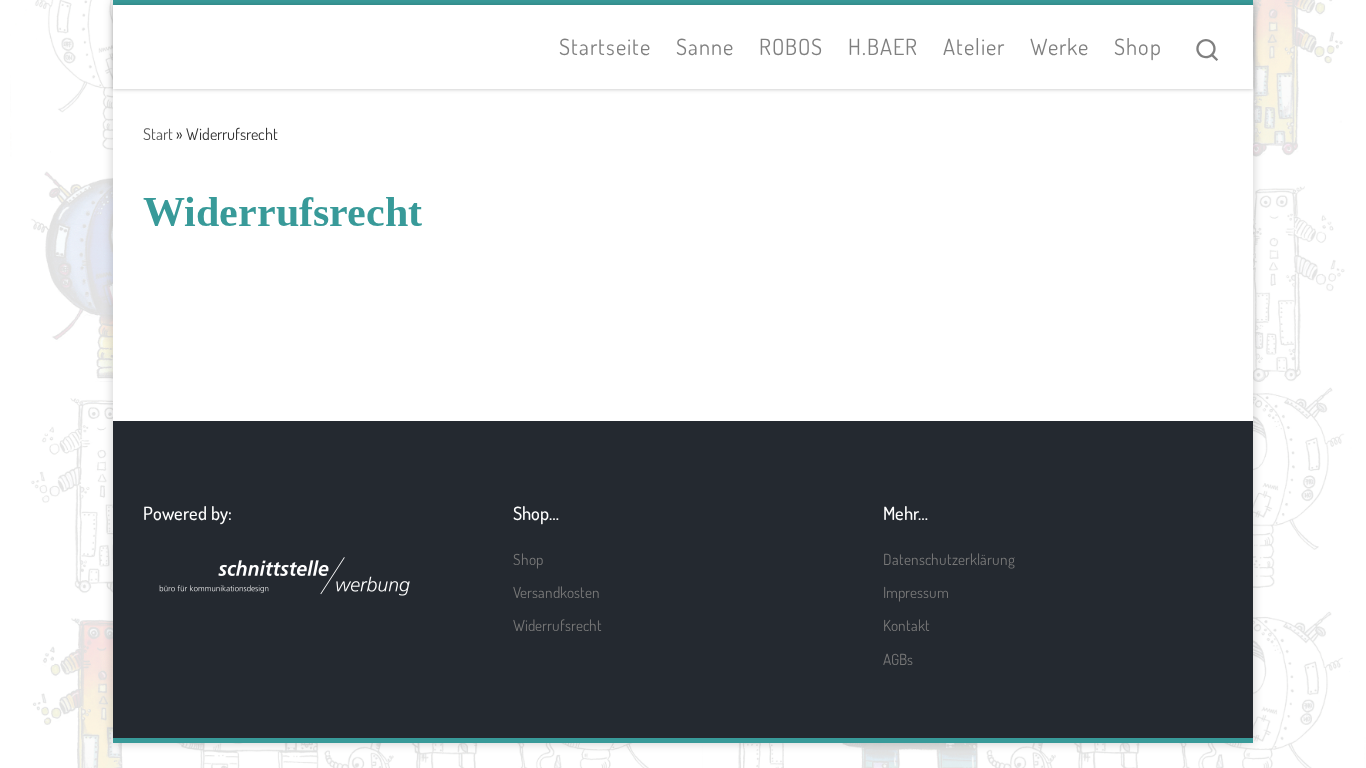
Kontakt (906, 625)
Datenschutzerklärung (949, 559)
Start (158, 133)
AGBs (898, 659)
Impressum (916, 592)
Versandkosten (556, 592)
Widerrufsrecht (557, 625)
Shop (528, 559)
